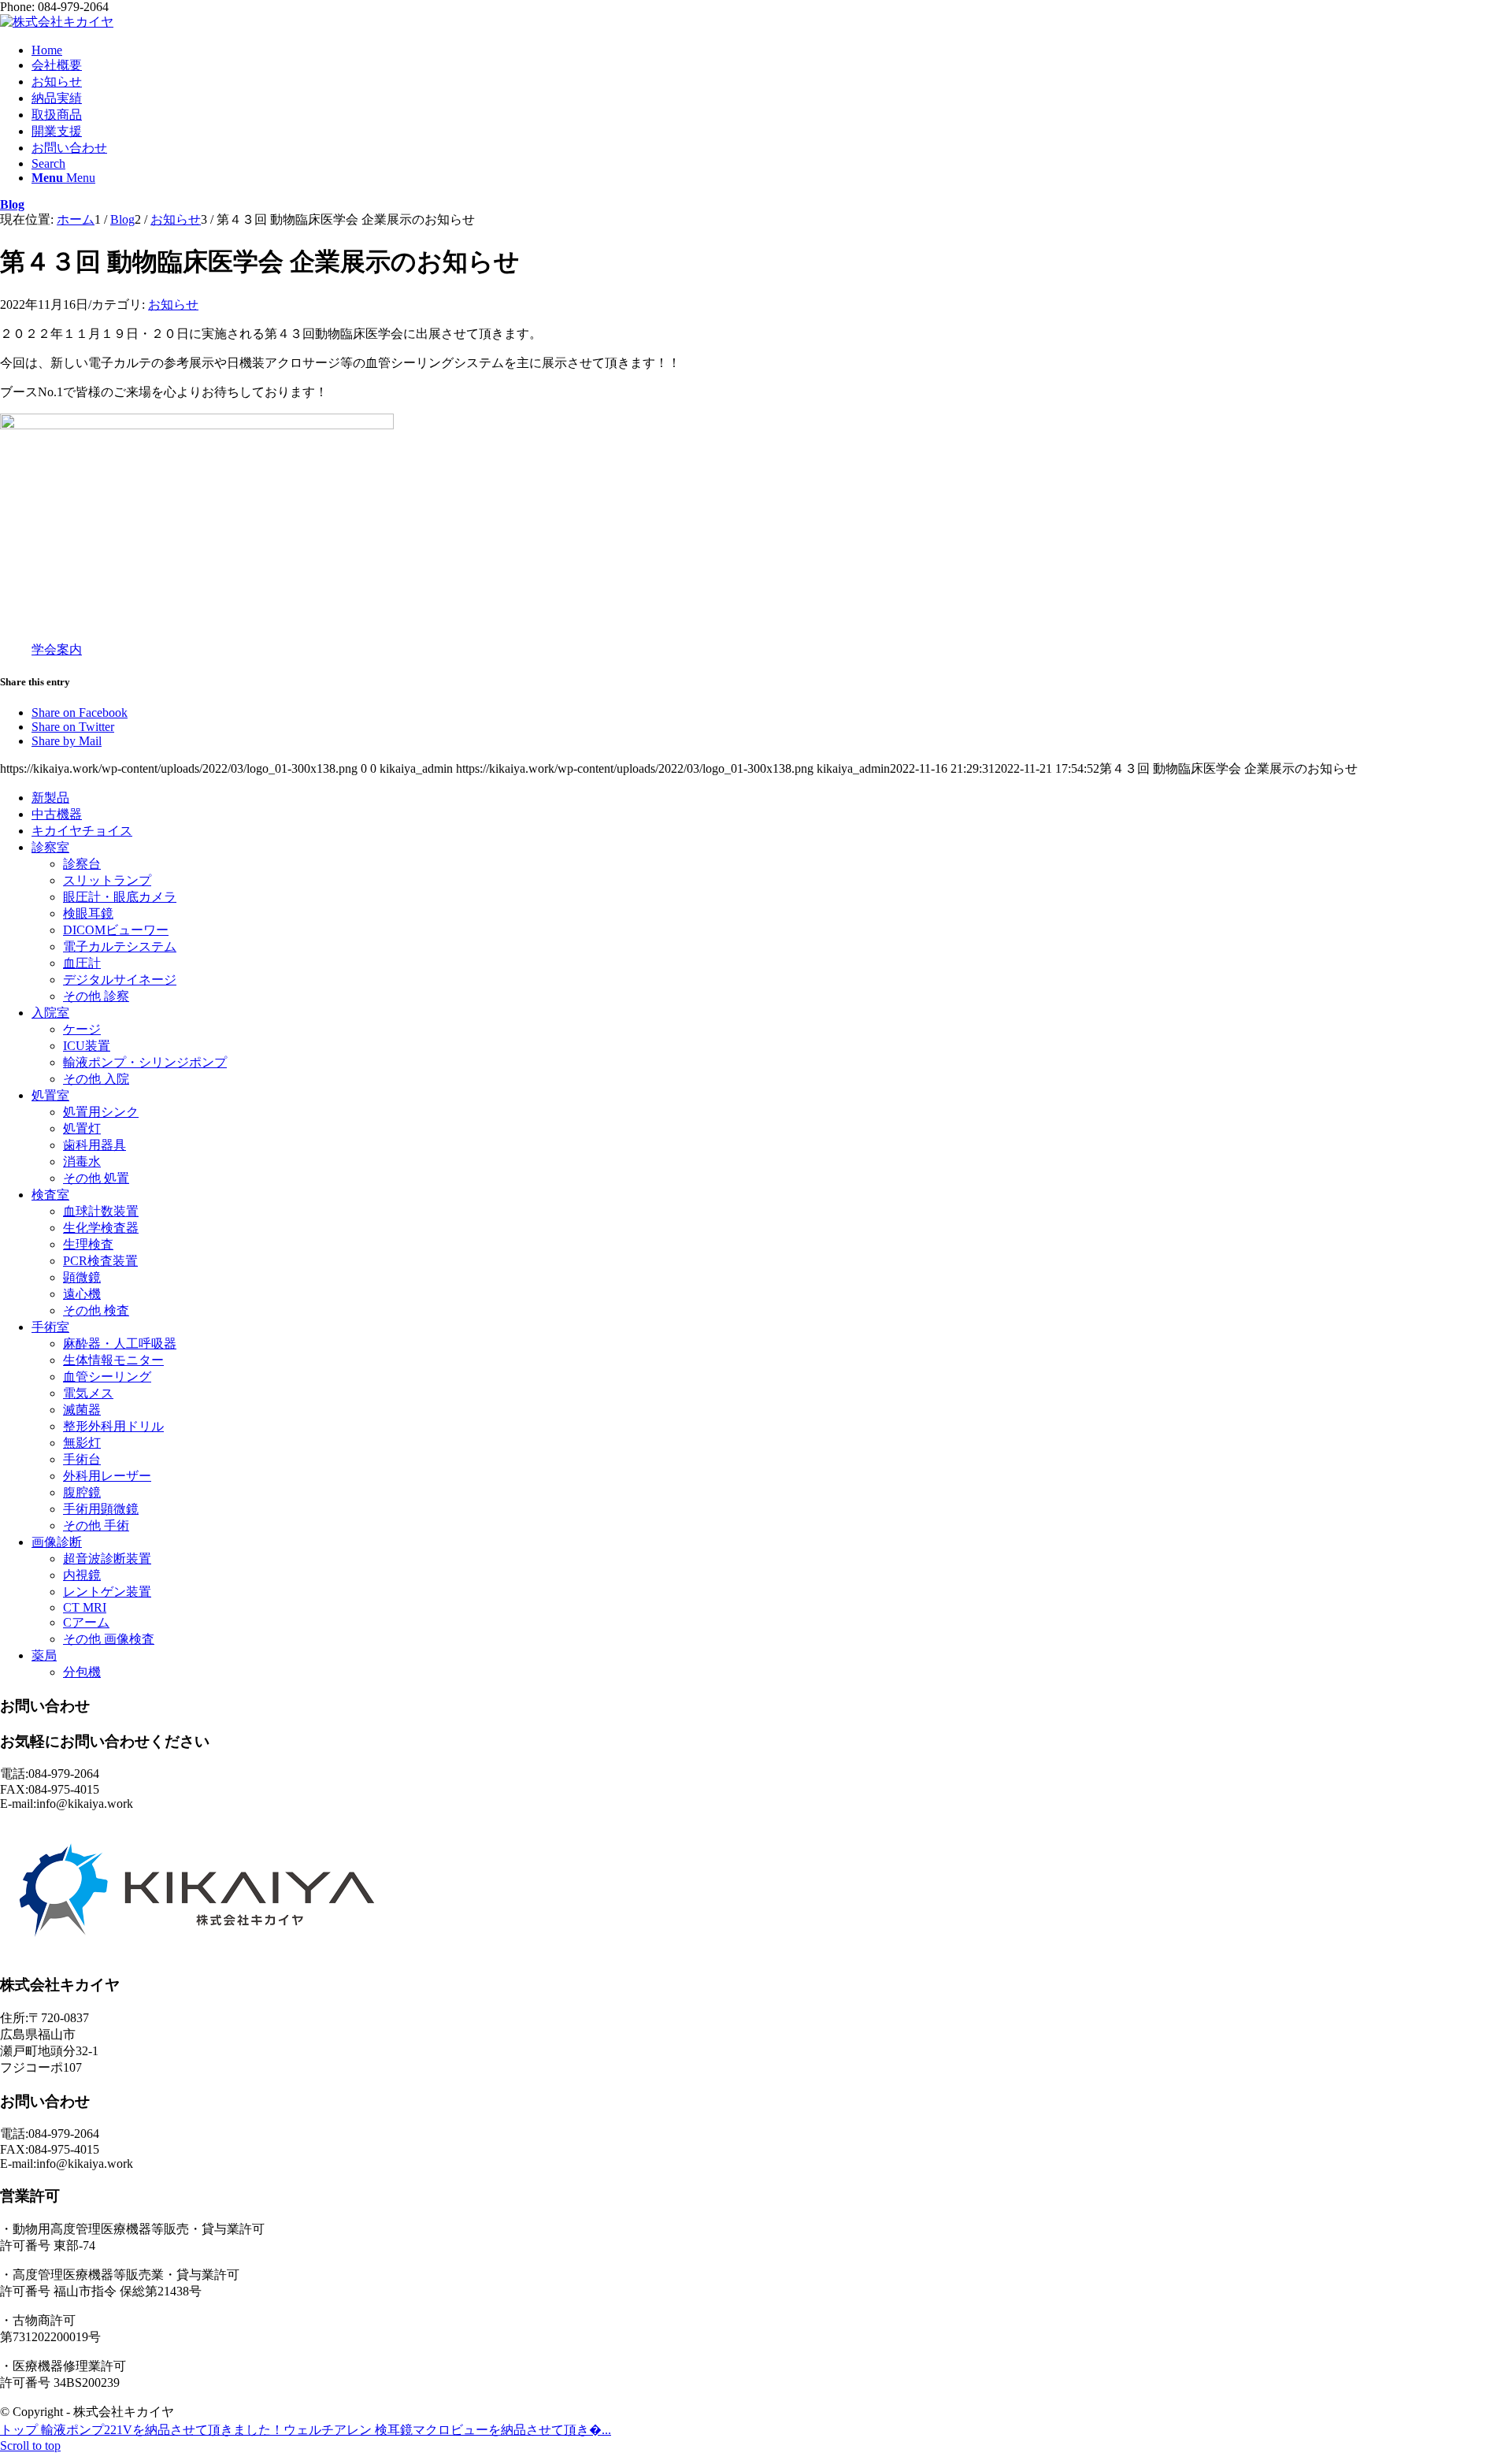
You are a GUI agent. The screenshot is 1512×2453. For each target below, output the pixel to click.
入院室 (50, 1013)
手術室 (50, 1327)
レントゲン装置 (107, 1592)
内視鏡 (82, 1575)
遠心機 (82, 1294)
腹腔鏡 (82, 1492)
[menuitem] (772, 50)
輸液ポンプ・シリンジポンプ (145, 1062)
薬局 (44, 1655)
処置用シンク (101, 1112)
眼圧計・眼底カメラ (120, 897)
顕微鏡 (82, 1277)
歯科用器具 (94, 1145)
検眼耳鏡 (88, 913)
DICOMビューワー (116, 930)
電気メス (88, 1393)
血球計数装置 (101, 1211)
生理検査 (88, 1244)
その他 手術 (96, 1525)
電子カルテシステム (120, 946)
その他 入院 (96, 1079)
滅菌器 (82, 1410)
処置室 (50, 1095)
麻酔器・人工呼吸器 (120, 1343)
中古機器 (57, 814)
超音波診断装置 (107, 1559)
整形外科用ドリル (113, 1426)
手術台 (82, 1459)
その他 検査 (96, 1310)
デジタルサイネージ (120, 980)
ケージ (82, 1029)
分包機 (82, 1672)
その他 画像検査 (109, 1639)
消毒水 (82, 1162)
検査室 (50, 1195)
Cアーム (86, 1622)
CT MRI (85, 1607)
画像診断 (57, 1542)
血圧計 (82, 963)
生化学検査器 (101, 1228)
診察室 (50, 847)
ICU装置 (87, 1046)
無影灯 (82, 1443)
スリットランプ (107, 880)
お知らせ (173, 304)
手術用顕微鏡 (101, 1509)
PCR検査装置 (100, 1261)
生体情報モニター (113, 1360)
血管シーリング (107, 1377)
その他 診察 (96, 996)
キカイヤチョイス (82, 831)
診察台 (82, 864)
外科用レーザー (107, 1476)
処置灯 (82, 1128)
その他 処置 (96, 1178)
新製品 (50, 798)
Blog (12, 204)
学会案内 (57, 649)
